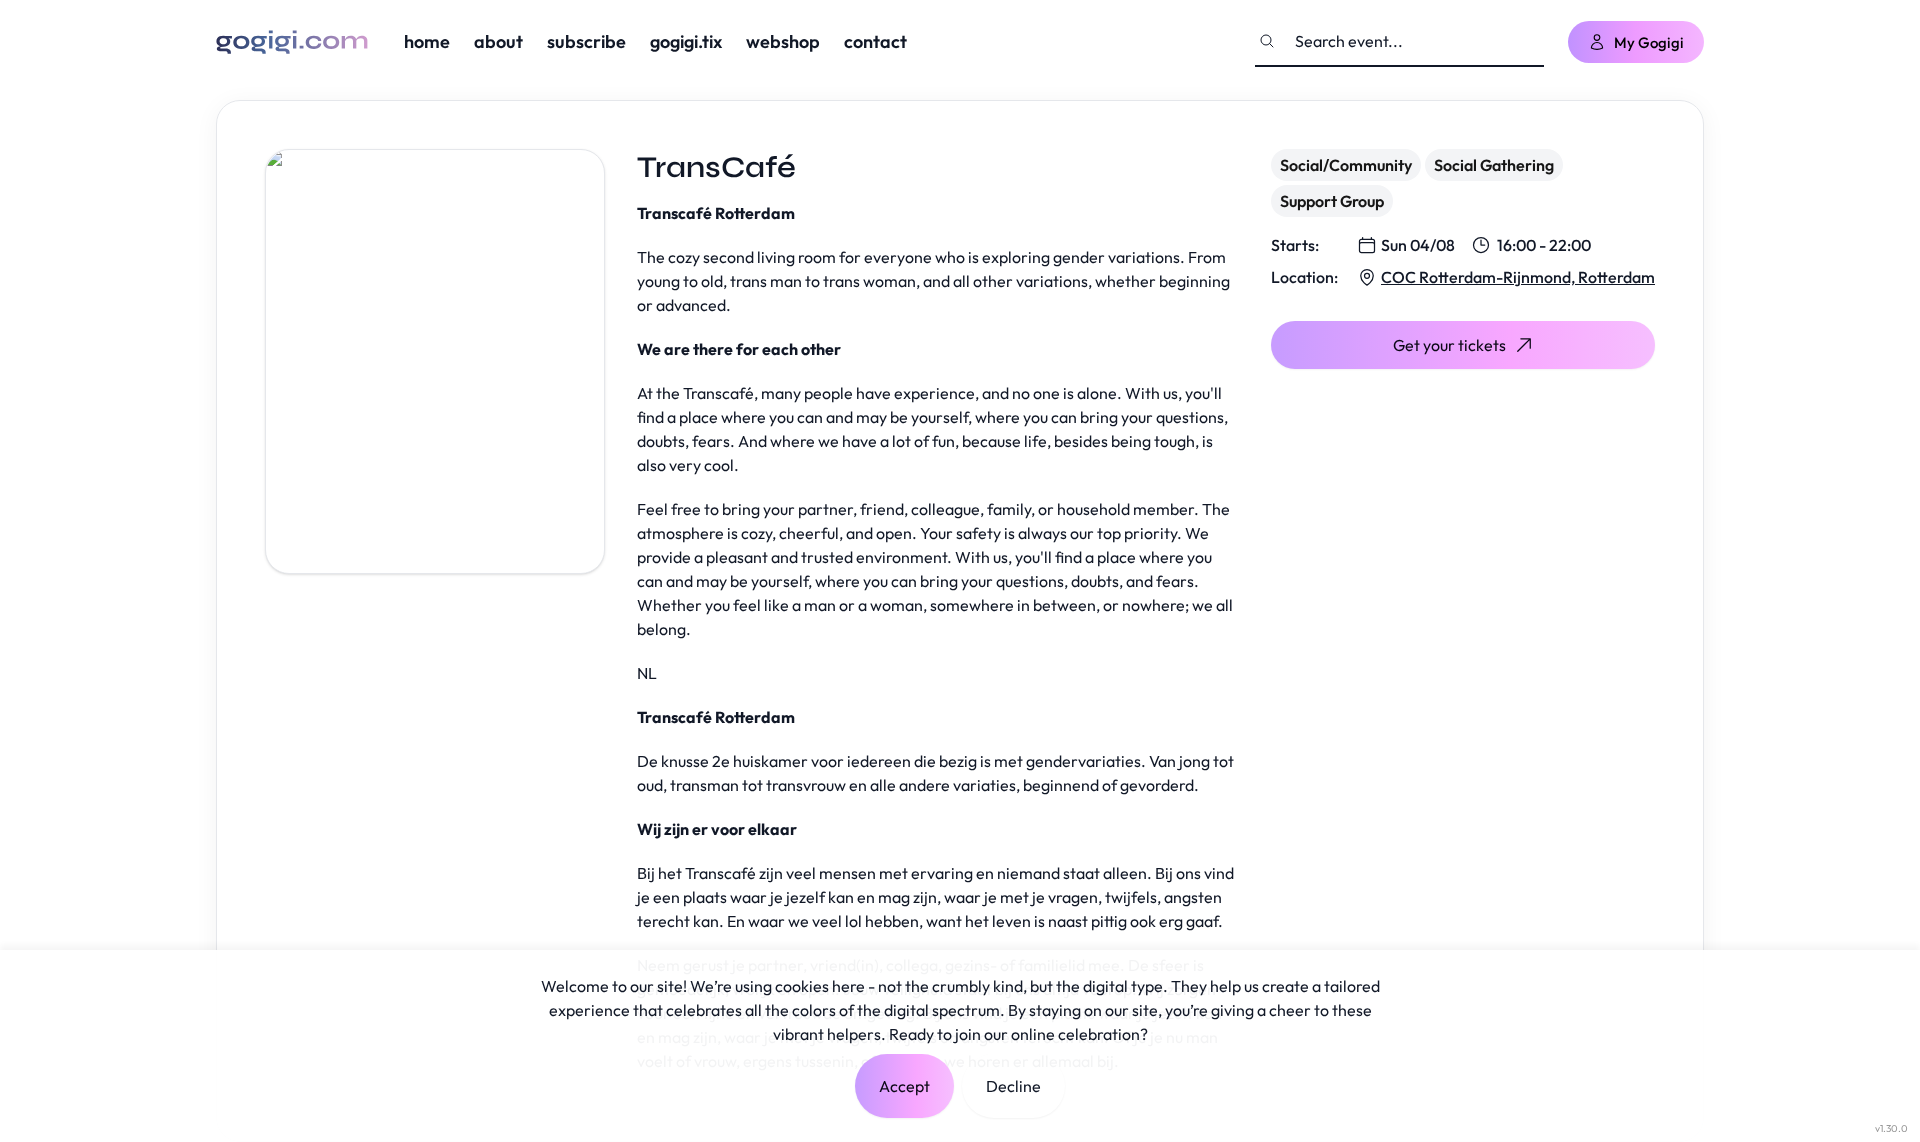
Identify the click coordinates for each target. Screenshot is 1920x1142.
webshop (783, 41)
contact (875, 41)
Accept (904, 1086)
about (498, 41)
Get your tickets (1449, 345)
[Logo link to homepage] (292, 42)
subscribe (586, 41)
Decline (1013, 1086)
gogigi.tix (686, 41)
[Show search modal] (1267, 41)
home (427, 41)
